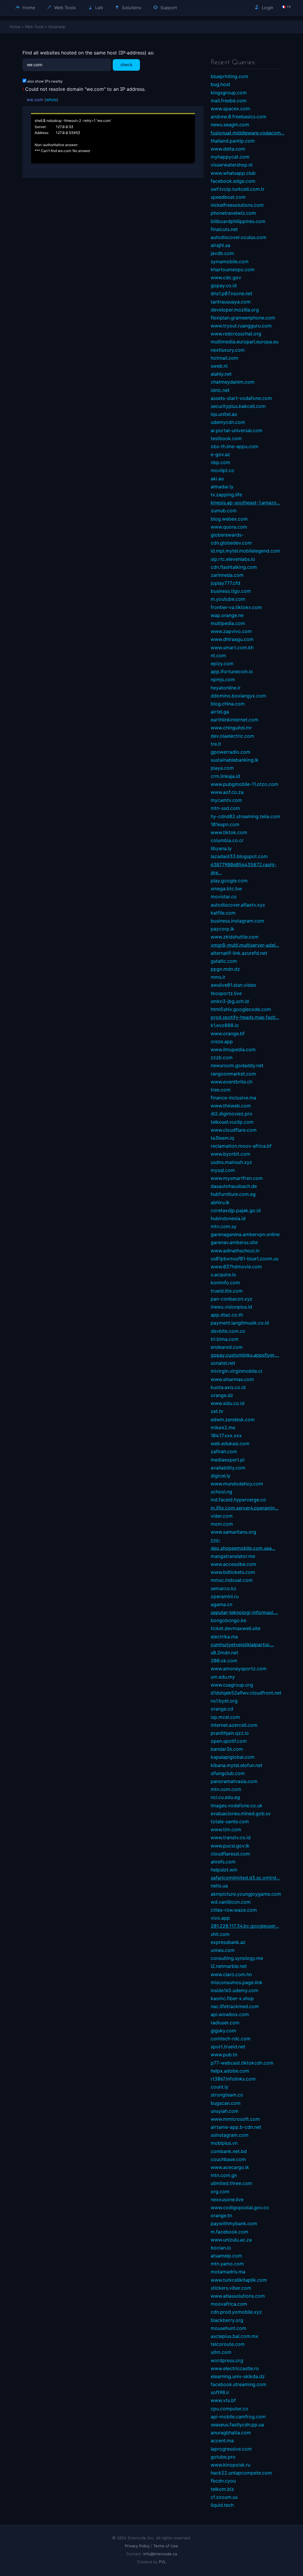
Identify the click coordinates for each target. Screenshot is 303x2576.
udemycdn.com (228, 422)
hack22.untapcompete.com (241, 2473)
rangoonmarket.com (233, 1074)
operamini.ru (225, 1596)
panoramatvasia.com (234, 1781)
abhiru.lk (220, 1202)
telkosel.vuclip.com (232, 1122)
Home (28, 8)
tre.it (216, 744)
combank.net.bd (229, 2151)
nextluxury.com (228, 350)
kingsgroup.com (229, 93)
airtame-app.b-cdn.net (236, 2127)
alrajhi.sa (220, 245)
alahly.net (221, 374)
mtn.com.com (226, 1789)
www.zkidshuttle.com (235, 937)
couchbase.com (228, 2159)
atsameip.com (226, 2256)
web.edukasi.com (230, 1443)
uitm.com (221, 2352)
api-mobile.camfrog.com (238, 2417)
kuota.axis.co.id (228, 1387)
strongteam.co (227, 2095)
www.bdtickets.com (233, 1572)
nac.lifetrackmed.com (235, 2006)
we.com (35, 100)
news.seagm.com (230, 125)
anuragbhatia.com (231, 2433)
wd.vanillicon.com (231, 1902)
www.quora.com (229, 527)
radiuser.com (225, 2023)
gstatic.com (224, 961)
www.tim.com (226, 1829)
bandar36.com (227, 1749)
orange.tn (221, 2215)
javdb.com (222, 253)
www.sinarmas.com (232, 1379)
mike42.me (223, 1427)
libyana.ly (221, 848)
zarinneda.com (227, 575)
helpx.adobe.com (230, 2071)
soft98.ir (220, 2392)
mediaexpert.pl (228, 1460)
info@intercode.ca (160, 2554)
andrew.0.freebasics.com (238, 117)
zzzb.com (222, 1057)
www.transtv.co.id (231, 1837)
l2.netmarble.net (229, 1966)
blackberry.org (227, 2320)
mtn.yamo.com (227, 2264)
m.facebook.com (229, 2232)
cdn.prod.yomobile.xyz (236, 2312)
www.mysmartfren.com (237, 1178)
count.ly (220, 2087)
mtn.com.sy (224, 1226)
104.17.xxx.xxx (226, 1435)
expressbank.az (228, 1942)
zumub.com (224, 511)
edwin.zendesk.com (233, 1419)
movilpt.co (223, 470)
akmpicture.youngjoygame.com (246, 1894)
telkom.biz (222, 2489)
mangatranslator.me (233, 1556)
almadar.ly (222, 487)
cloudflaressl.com (230, 1854)
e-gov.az (220, 454)
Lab (99, 8)
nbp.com (220, 462)
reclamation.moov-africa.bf (241, 1146)
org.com (220, 2191)
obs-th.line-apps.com (234, 446)
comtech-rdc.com (231, 2039)
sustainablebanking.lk (235, 760)
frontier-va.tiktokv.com (236, 607)
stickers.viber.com (231, 2288)
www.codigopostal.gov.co (240, 2207)
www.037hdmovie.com (236, 1267)
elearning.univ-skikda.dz (238, 2376)
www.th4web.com (231, 1106)
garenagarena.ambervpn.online (245, 1234)
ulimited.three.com (231, 2183)
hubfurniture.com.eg (233, 1194)
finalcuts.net (224, 229)
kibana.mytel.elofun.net (237, 1765)
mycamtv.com (226, 800)
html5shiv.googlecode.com (241, 1009)
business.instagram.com (237, 921)
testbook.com (226, 438)
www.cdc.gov (226, 277)
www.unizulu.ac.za (231, 2240)
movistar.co (224, 897)
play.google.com (229, 881)
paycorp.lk (223, 929)
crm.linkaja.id (225, 776)
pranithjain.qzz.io (230, 1733)
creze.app (222, 1041)
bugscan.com (226, 2103)
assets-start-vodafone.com (241, 398)
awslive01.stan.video (233, 985)
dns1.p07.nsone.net (232, 293)
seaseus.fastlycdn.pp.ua (237, 2425)
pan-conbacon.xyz (232, 1299)
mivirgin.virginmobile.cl (236, 1371)
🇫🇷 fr (286, 7)
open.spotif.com (229, 1741)
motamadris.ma (228, 2272)
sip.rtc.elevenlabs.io (233, 559)
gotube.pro (223, 2457)
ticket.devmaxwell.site (236, 1628)
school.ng (221, 1492)
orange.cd (222, 1709)
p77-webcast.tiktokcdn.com (242, 2063)
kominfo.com (225, 1283)
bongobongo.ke (228, 1620)
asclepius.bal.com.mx (234, 2336)
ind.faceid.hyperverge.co (238, 1500)
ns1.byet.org (224, 1701)
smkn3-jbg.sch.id (230, 1001)
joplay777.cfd (225, 583)
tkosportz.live (226, 993)
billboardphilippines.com (238, 221)
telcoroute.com (228, 2344)
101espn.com (225, 824)
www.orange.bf (228, 1033)
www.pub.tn (224, 2055)
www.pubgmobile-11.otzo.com (244, 784)
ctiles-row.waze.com (234, 1910)
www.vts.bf (223, 2400)
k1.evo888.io (225, 1025)
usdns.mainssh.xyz (231, 1162)
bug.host (220, 84)
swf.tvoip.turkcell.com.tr (238, 189)
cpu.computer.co (229, 2409)
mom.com (222, 1524)
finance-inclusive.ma (233, 1098)
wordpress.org (227, 2360)
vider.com (222, 1516)
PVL (162, 2562)
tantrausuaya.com (231, 302)
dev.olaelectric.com (232, 736)
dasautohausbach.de (234, 1186)
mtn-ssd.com (225, 808)
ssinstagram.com (230, 2135)
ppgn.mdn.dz (225, 969)
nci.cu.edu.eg (225, 1797)
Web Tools (65, 8)
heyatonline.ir (226, 688)
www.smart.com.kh (232, 647)
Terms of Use (166, 2546)
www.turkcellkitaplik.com (239, 2280)
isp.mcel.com (225, 1717)
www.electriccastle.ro (235, 2368)
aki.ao (217, 479)
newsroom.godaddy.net (237, 1065)
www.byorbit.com (231, 1154)
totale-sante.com (230, 1821)
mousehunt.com (228, 2328)
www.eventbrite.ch (232, 1082)
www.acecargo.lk (230, 2167)
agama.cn (221, 1604)
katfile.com (223, 913)
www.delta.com (228, 149)
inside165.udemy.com (234, 1990)
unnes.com (223, 1950)
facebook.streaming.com (238, 2384)
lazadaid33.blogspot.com (239, 856)
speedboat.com (228, 197)
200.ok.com (224, 1661)
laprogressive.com (231, 2449)
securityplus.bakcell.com (238, 406)
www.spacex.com (230, 109)
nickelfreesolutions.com (237, 205)
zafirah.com (224, 1451)
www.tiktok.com (229, 832)
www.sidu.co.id (228, 1403)
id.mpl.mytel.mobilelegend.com (245, 551)
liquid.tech (222, 2505)
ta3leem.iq (222, 1138)
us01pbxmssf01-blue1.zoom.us (245, 1259)
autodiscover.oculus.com (238, 237)
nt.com (218, 655)
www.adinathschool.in (235, 1251)
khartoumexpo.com (233, 269)
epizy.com (222, 663)
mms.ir (218, 977)
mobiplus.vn (224, 2143)
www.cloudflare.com (234, 1130)
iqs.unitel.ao (224, 414)
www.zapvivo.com (231, 631)
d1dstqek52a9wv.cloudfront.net (246, 1693)
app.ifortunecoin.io (232, 671)
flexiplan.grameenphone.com (243, 318)
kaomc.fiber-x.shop (232, 1998)
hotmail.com (224, 358)
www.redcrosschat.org (236, 334)
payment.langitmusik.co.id (240, 1323)
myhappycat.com (230, 157)
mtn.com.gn (224, 2175)
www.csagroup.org (232, 1685)
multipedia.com (228, 623)
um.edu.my (223, 1677)
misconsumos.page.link (237, 1982)
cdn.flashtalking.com (234, 567)
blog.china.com (228, 704)
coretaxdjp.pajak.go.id (236, 1210)
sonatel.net (223, 1363)
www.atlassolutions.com (238, 2296)
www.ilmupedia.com (233, 1049)
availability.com (228, 1468)
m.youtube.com (228, 599)
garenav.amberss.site (234, 1242)
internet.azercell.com (234, 1725)
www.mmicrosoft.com (235, 2119)
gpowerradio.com (231, 752)
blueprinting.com (229, 76)
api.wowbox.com (230, 2014)
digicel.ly (221, 1476)
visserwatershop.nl (232, 165)
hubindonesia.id (228, 1218)
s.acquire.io (223, 1275)
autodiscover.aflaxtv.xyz (238, 905)
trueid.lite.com (227, 1291)
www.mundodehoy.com (237, 1484)
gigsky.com (223, 2031)
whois (51, 100)
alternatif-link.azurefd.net (239, 953)
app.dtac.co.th (227, 1315)
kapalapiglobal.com (233, 1757)
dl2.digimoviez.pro (232, 1114)
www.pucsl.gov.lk (230, 1846)
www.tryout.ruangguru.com (241, 326)
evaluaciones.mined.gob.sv (241, 1813)
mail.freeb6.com (229, 101)
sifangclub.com (228, 1773)
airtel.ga (220, 712)
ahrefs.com (223, 1862)
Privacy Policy (137, 2546)
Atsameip (57, 27)
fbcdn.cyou (223, 2481)
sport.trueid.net (228, 2047)
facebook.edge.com (233, 181)
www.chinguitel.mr (231, 728)
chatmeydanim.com (233, 382)
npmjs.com (223, 679)
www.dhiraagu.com (232, 639)
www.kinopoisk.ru (231, 2465)
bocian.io (221, 2248)
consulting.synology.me (237, 1958)
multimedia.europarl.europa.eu (245, 342)
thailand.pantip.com (233, 141)
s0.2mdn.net (224, 1653)
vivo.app (220, 1918)
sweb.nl (219, 366)
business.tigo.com (231, 591)
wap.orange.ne (227, 615)
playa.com (222, 768)
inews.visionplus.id (231, 1307)
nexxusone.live (227, 2199)
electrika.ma (224, 1637)
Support (168, 8)
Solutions (131, 8)
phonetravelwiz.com (233, 213)
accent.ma (222, 2441)
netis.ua (219, 1886)
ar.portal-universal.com (237, 430)
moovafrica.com (229, 2304)
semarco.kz (224, 1588)
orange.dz (222, 1395)
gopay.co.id (224, 285)
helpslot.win (224, 1870)
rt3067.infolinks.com (233, 2079)
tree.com (221, 1090)
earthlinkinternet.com (234, 720)
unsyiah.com (225, 2111)
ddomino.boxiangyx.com (238, 696)
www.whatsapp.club (233, 173)
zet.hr (217, 1411)
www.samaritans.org (233, 1532)
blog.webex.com (229, 519)
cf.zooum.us (224, 2497)
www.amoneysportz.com (239, 1669)
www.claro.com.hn (231, 1974)
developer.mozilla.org (235, 310)
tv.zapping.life (226, 495)
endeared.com (227, 1347)
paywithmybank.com (234, 2223)
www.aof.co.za (227, 792)
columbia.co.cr (227, 840)
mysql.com (223, 1170)
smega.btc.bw (226, 889)
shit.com (220, 1934)
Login (267, 8)
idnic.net (220, 390)
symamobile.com (230, 261)
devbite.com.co (228, 1331)
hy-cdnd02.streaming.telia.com (245, 816)
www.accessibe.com (233, 1564)
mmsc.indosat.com (232, 1580)
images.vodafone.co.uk (237, 1805)
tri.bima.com (225, 1339)
